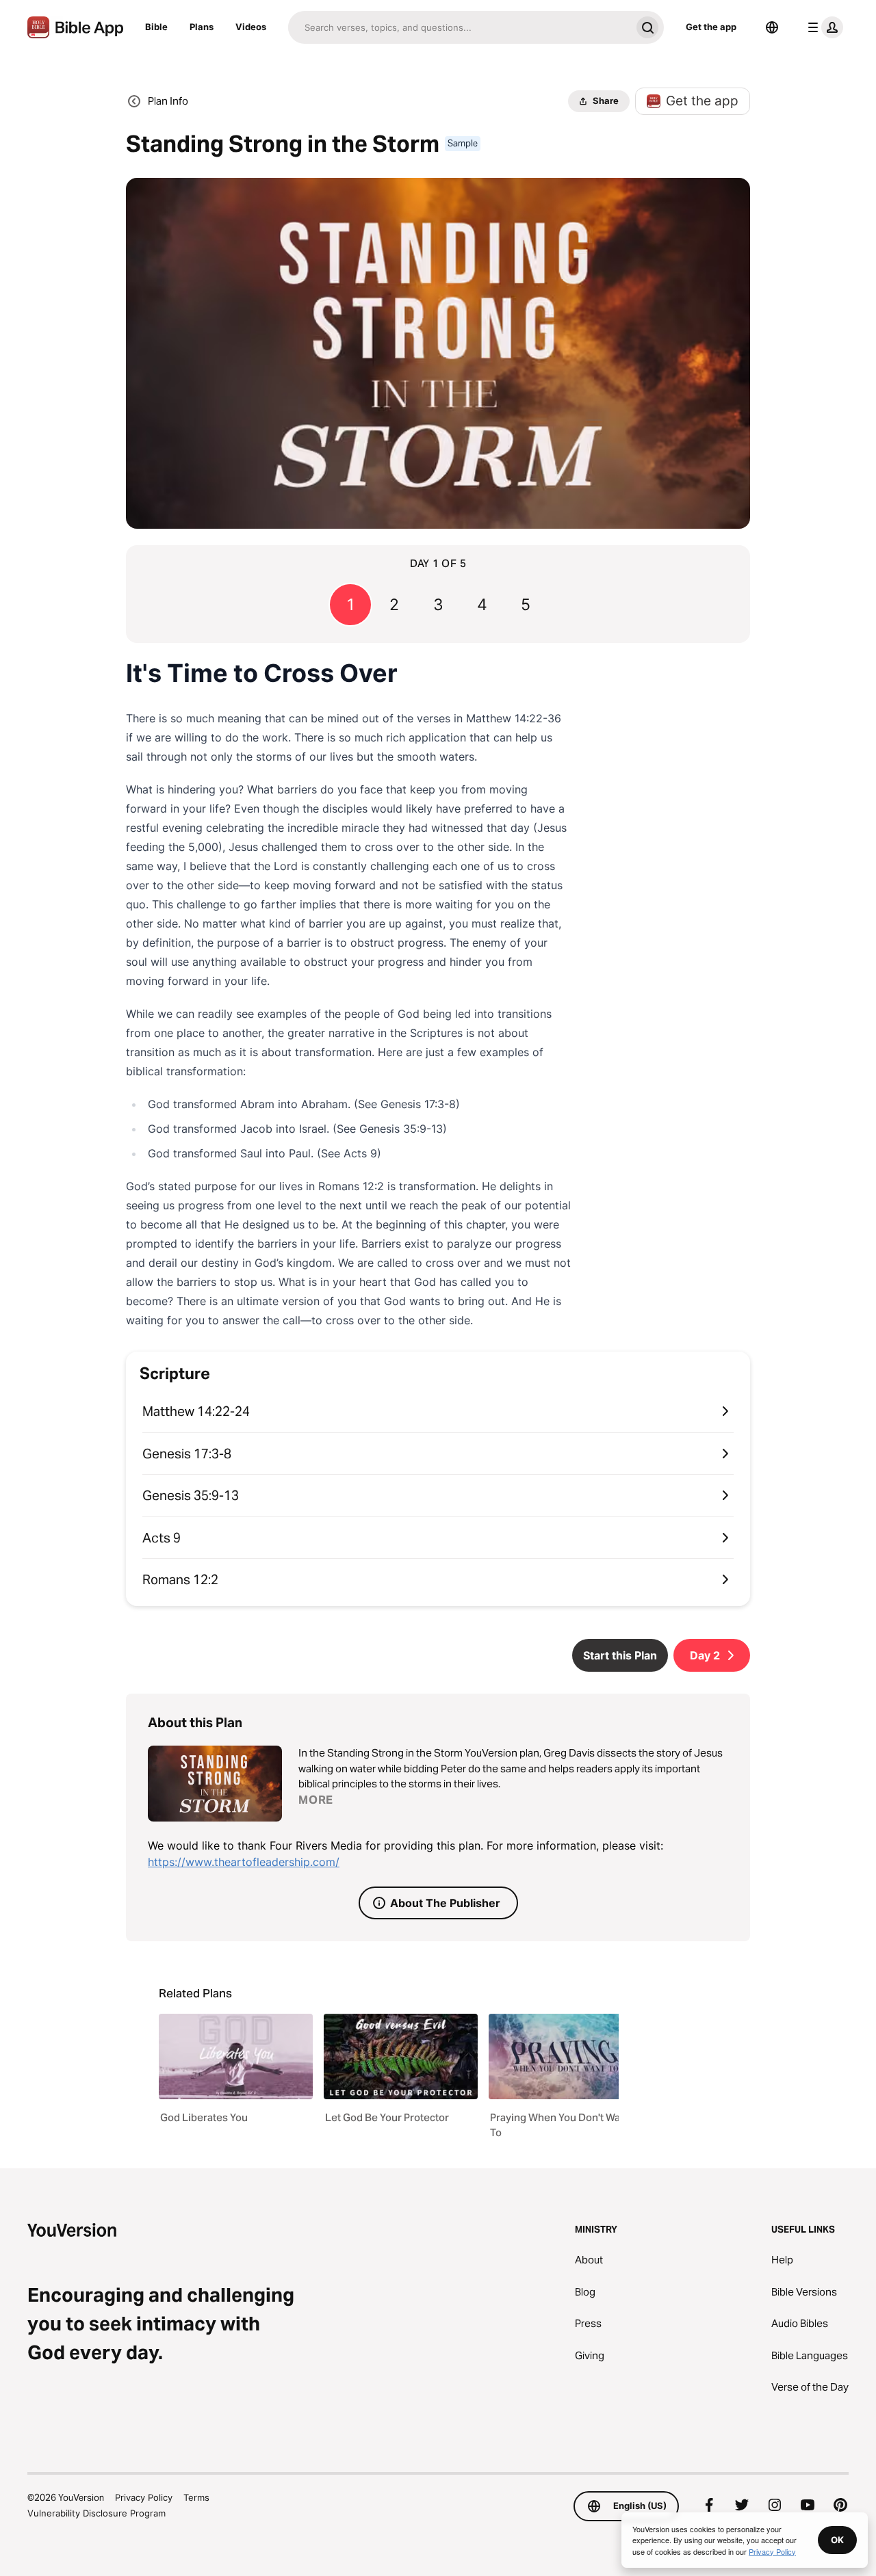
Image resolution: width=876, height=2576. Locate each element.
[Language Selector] (772, 27)
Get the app (711, 27)
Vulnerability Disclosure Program (96, 2513)
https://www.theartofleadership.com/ (244, 1862)
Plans (202, 27)
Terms (196, 2497)
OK (837, 2540)
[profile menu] (823, 27)
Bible (156, 27)
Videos (251, 27)
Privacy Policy (144, 2497)
